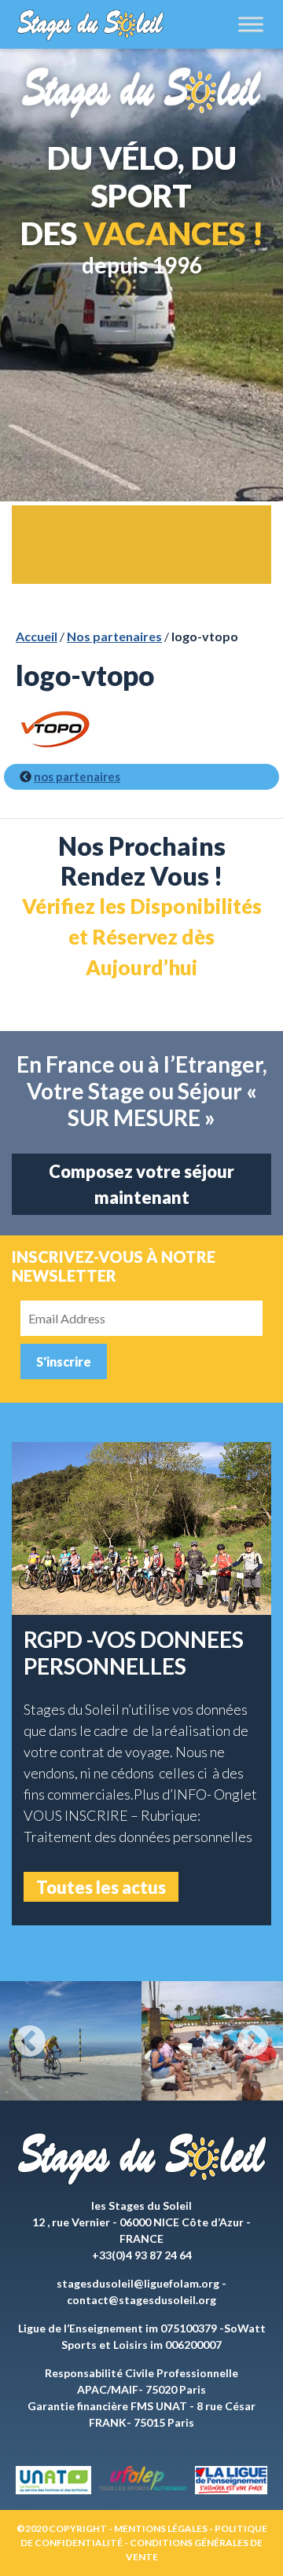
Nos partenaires (114, 636)
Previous (30, 2041)
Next (253, 2041)
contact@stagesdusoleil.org (141, 2300)
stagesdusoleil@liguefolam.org (138, 2283)
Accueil (37, 636)
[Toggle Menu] (251, 24)
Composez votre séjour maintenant (141, 1184)
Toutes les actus (101, 1887)
